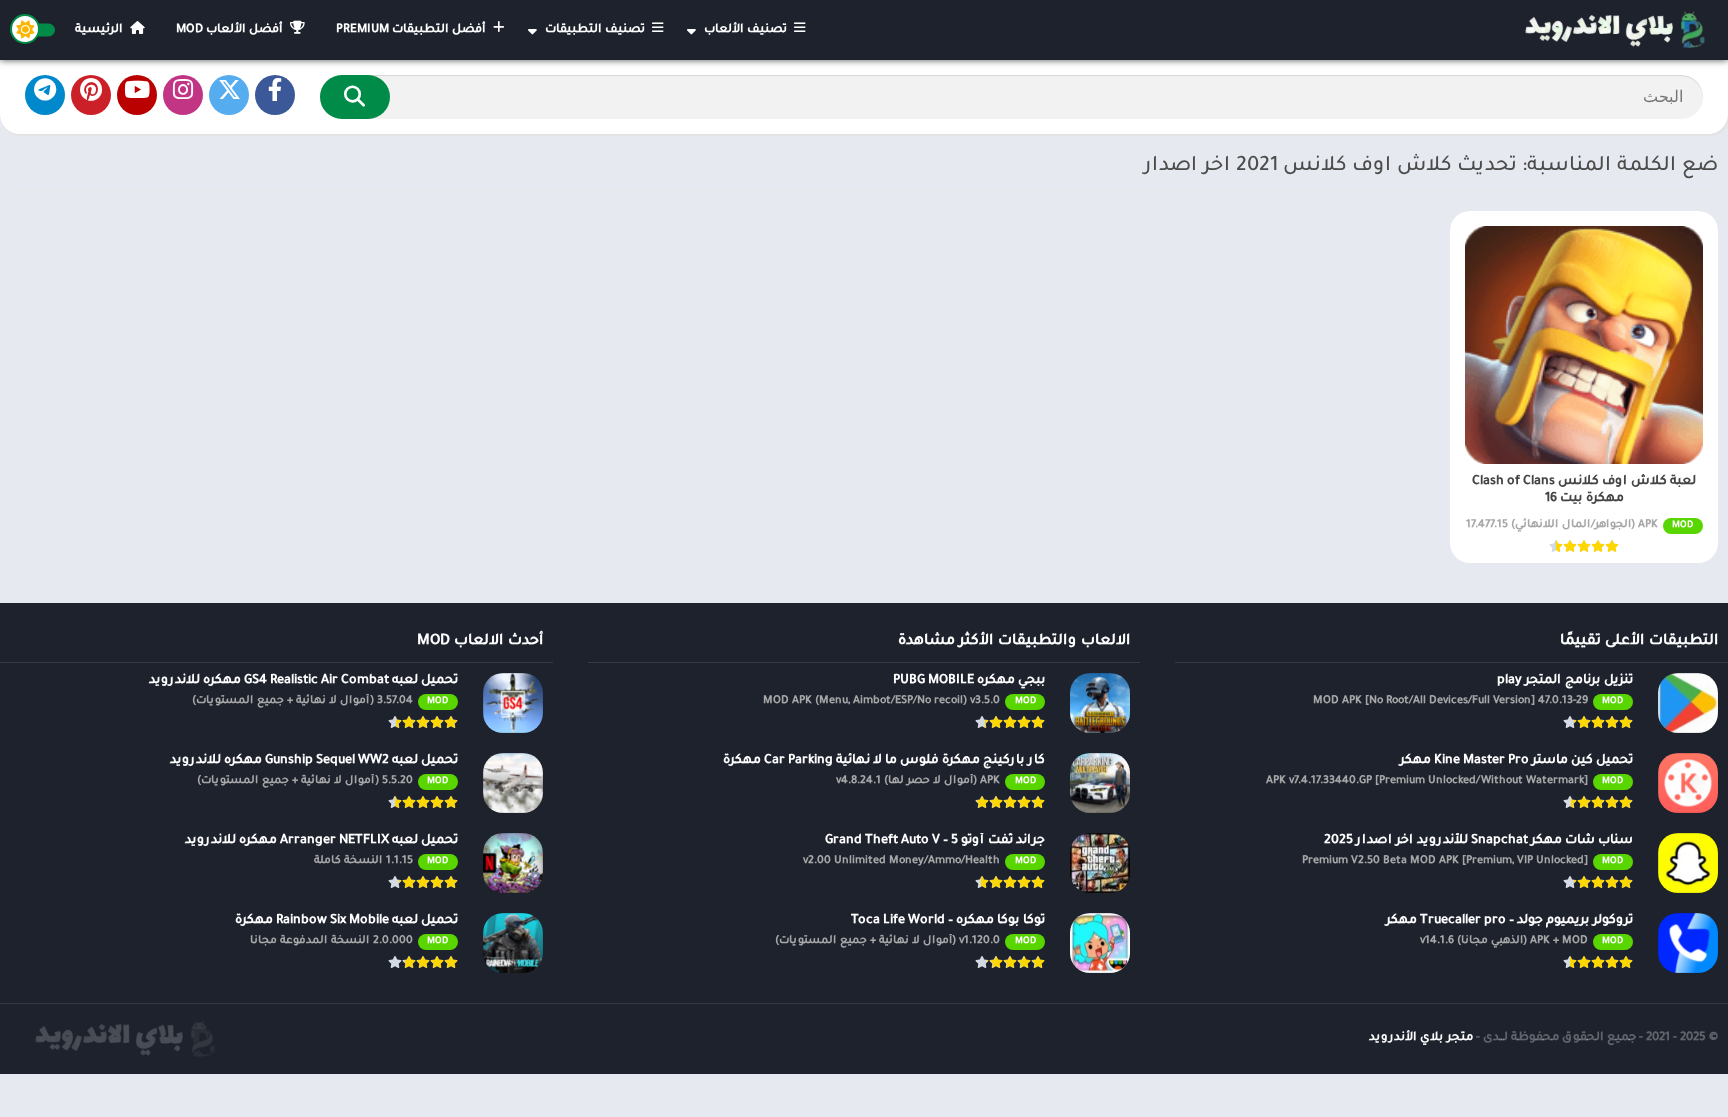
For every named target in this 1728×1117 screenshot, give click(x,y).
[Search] (355, 97)
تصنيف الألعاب (747, 30)
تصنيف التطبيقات (596, 30)
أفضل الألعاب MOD (231, 30)
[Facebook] (275, 95)
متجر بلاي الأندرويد (1421, 1038)
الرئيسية (100, 30)
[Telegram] (45, 95)
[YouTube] (137, 95)
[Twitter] (229, 95)
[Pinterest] (91, 95)
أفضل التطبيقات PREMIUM (412, 30)
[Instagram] (183, 95)
